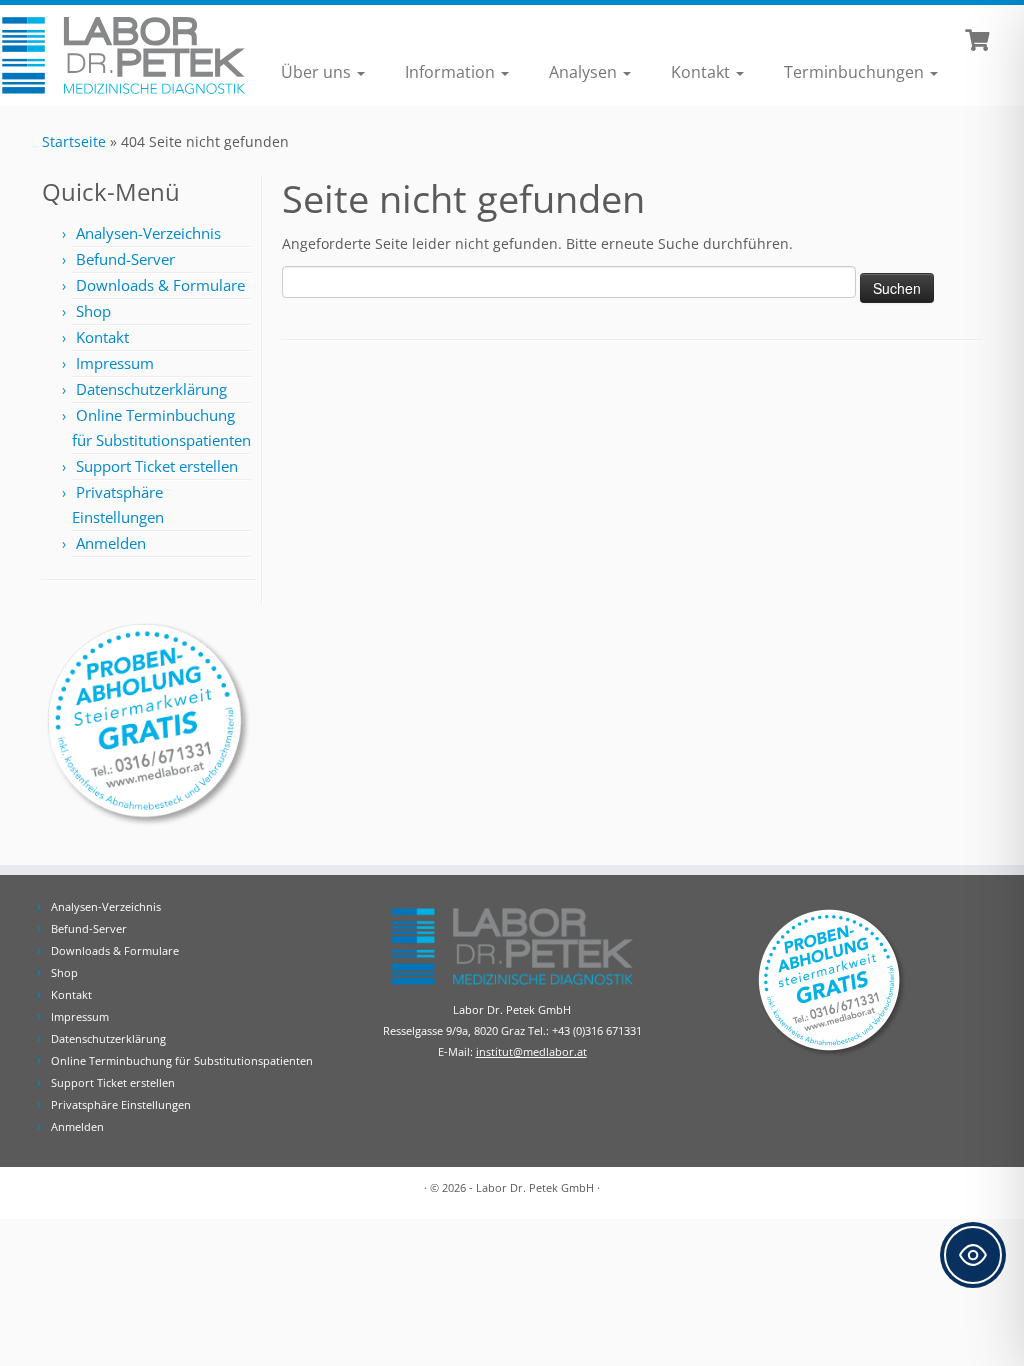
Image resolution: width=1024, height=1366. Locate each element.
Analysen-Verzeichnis (148, 233)
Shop (93, 311)
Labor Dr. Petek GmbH (535, 1187)
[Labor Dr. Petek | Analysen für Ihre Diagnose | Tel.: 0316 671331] (120, 55)
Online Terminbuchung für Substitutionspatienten (182, 1060)
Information (452, 72)
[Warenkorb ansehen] (979, 38)
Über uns (318, 72)
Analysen (585, 72)
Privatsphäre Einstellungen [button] (121, 1104)
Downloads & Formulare (160, 285)
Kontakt (702, 72)
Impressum (115, 363)
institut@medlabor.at (531, 1051)
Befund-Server (125, 259)
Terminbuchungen (856, 72)
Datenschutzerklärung (151, 389)
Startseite (74, 141)
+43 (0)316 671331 (597, 1030)
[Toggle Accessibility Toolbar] (973, 1255)
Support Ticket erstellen (157, 466)
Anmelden (111, 543)
